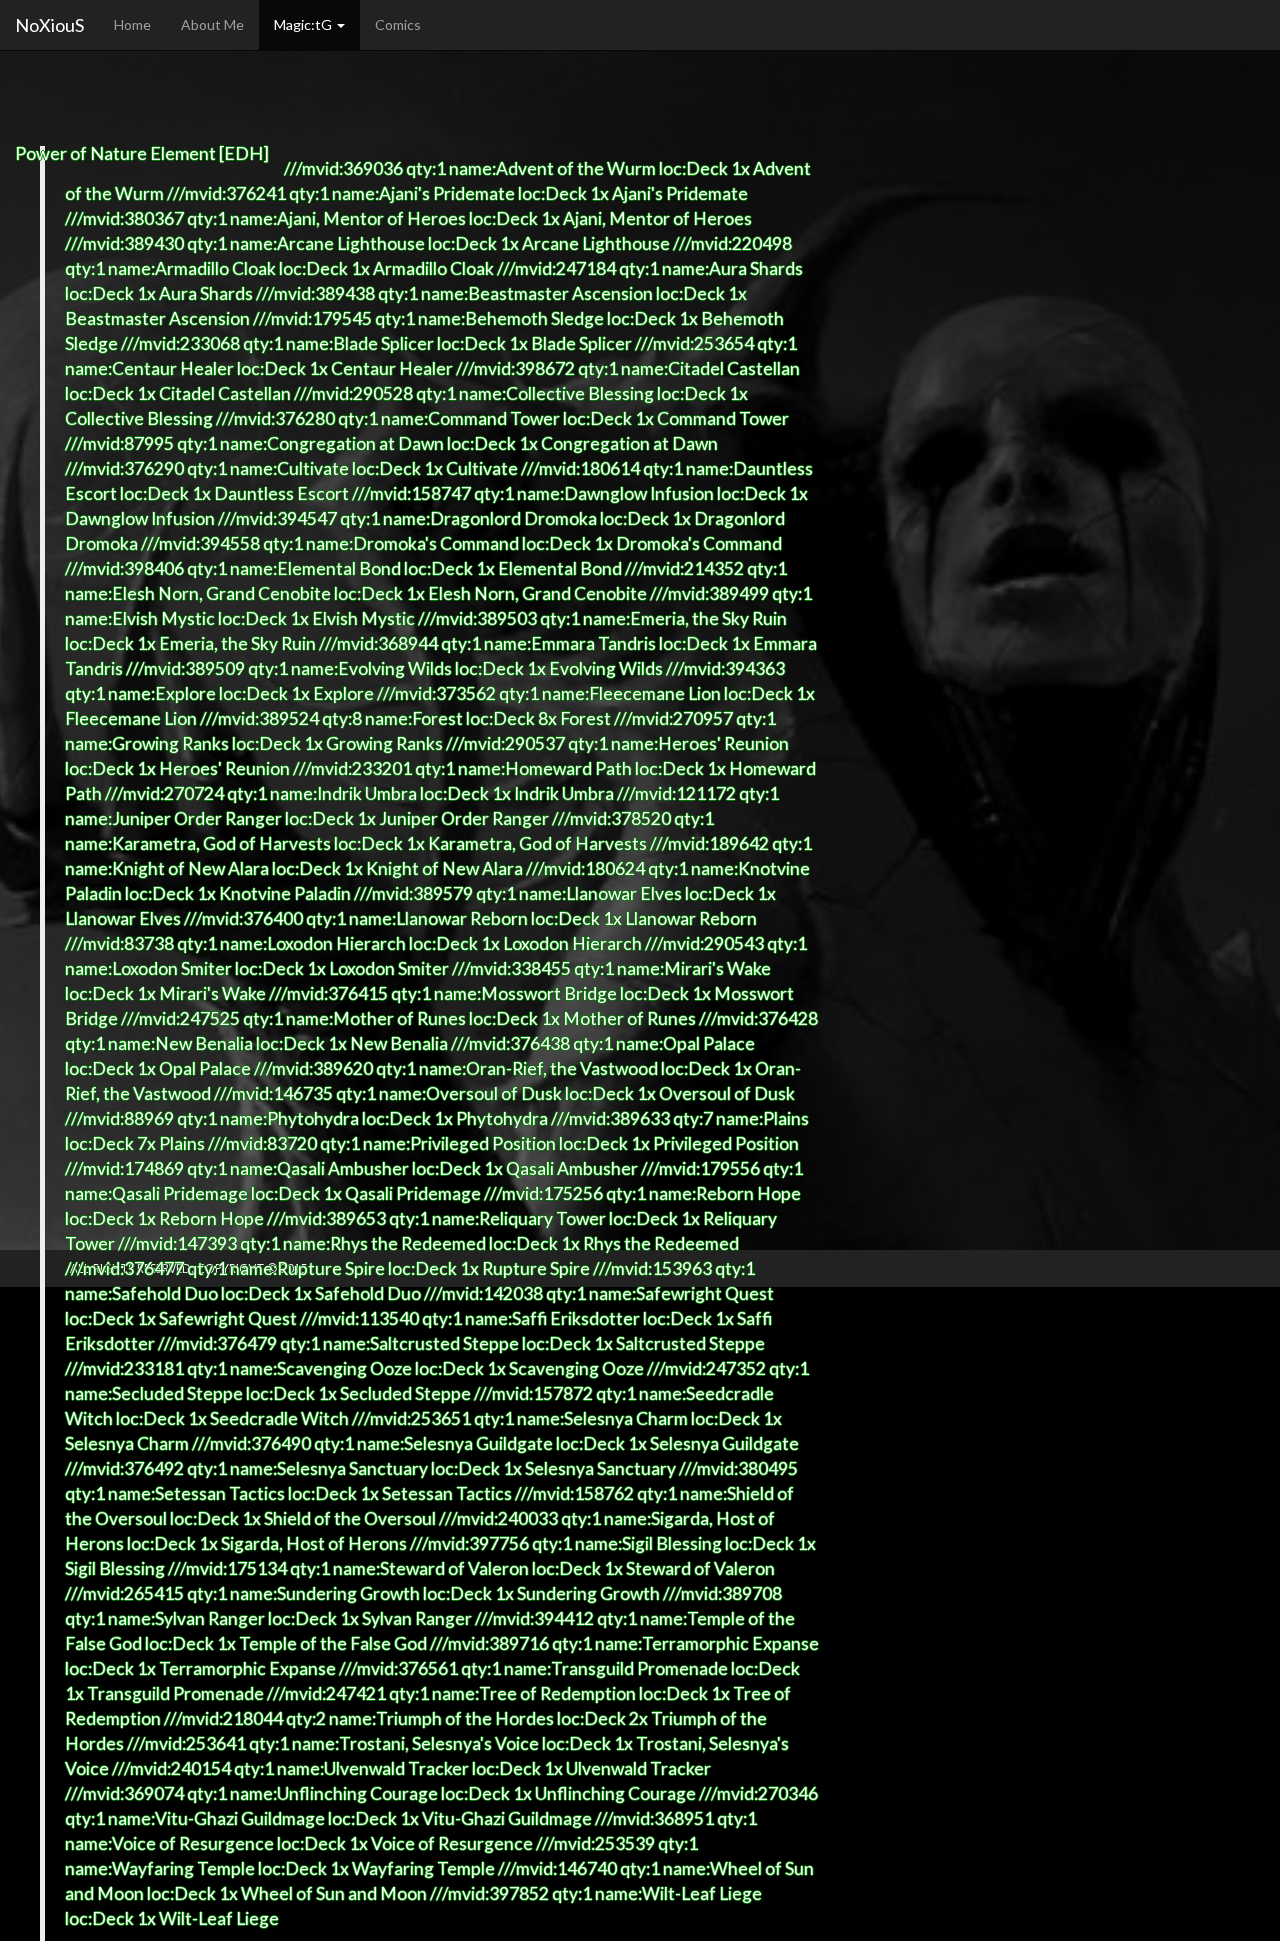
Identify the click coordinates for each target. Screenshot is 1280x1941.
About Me (212, 24)
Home (132, 24)
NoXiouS (49, 25)
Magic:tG (304, 24)
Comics (398, 24)
